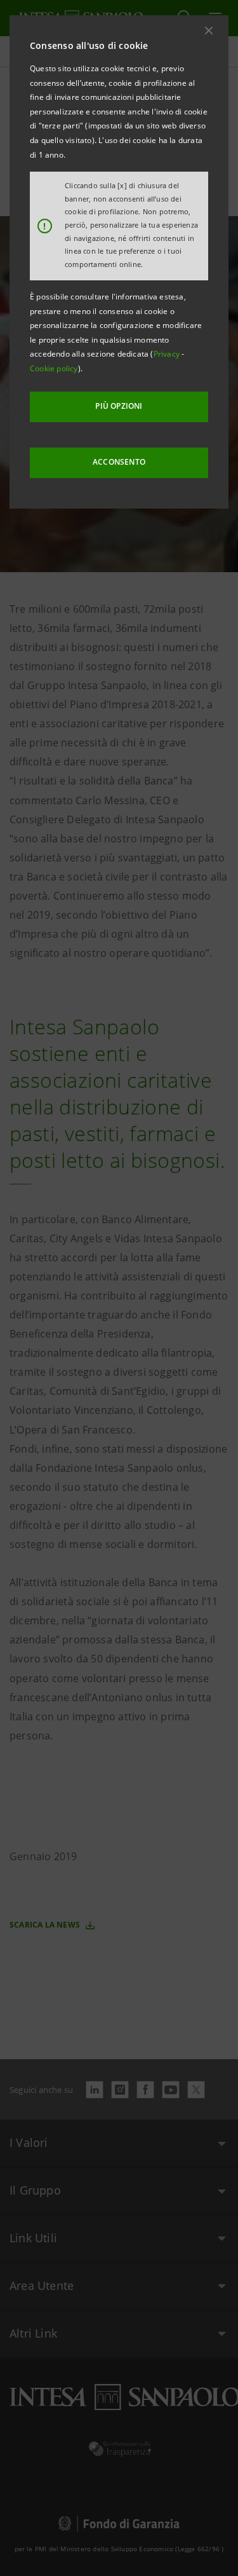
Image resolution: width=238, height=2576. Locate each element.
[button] (209, 31)
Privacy (168, 354)
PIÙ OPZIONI (119, 406)
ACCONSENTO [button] (119, 462)
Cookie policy (54, 368)
